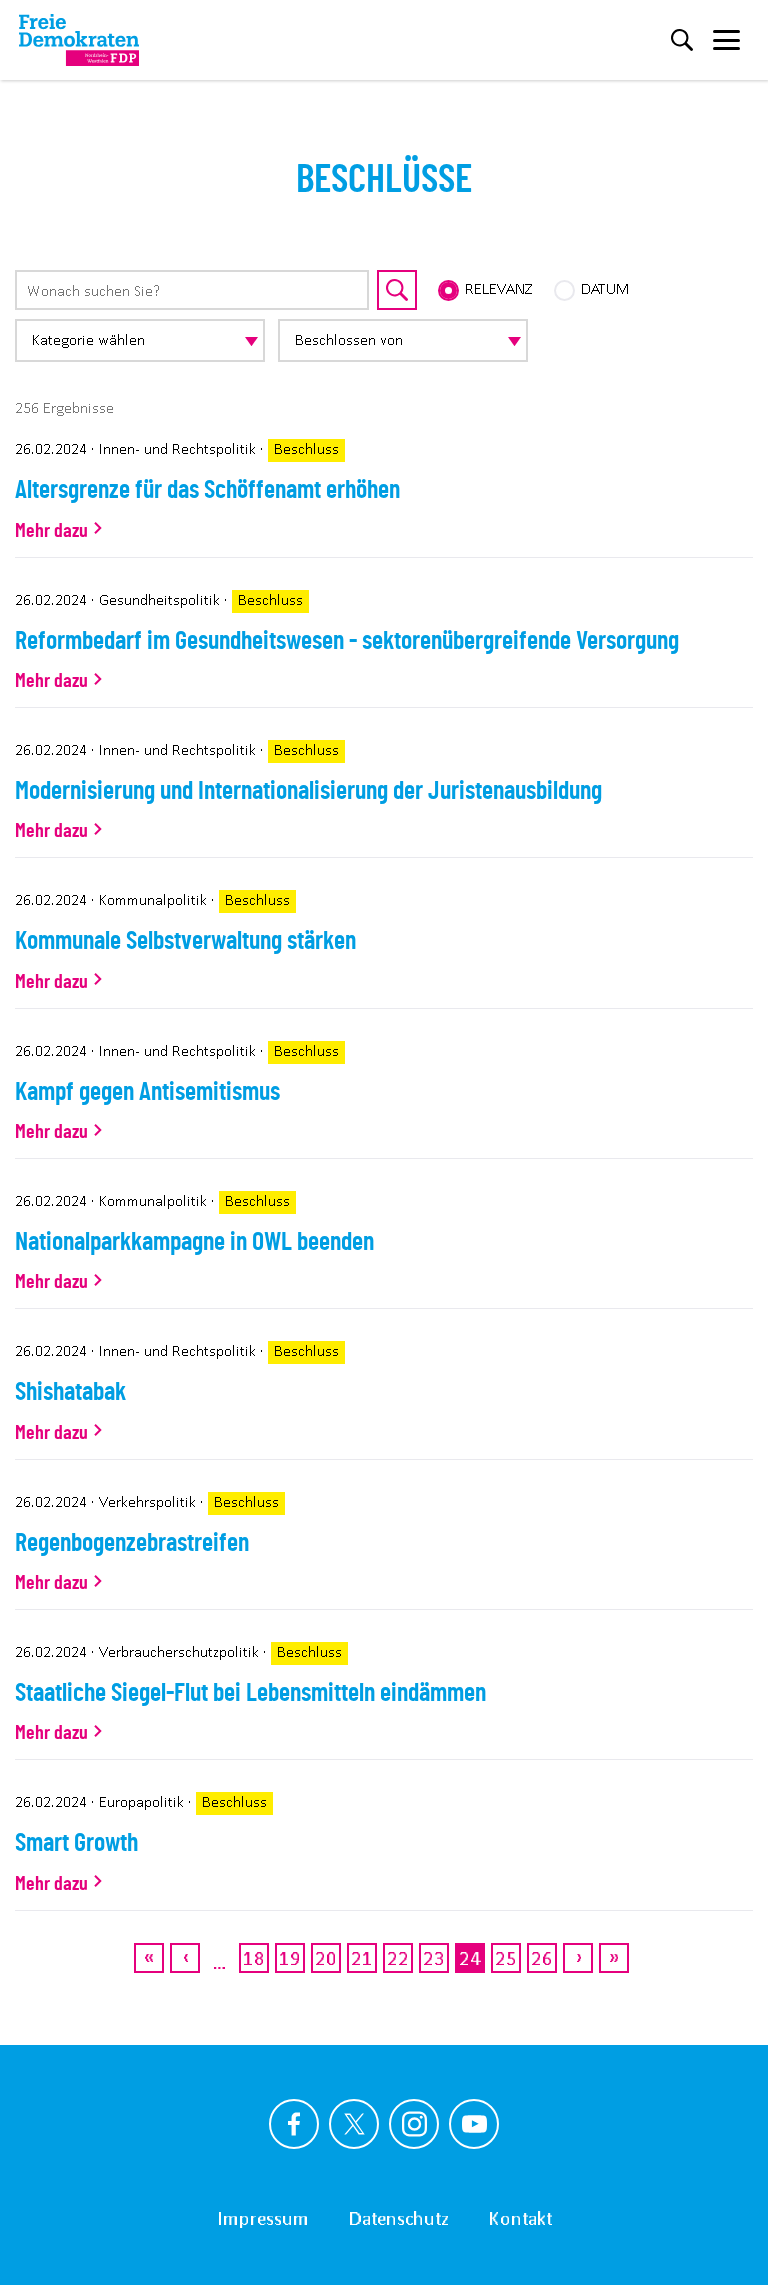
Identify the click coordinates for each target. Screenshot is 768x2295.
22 (398, 1957)
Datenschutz (399, 2218)
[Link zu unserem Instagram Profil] (414, 2124)
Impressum (263, 2218)
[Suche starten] (397, 290)
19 (290, 1957)
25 (506, 1957)
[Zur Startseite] (79, 40)
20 (326, 1957)
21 (362, 1957)
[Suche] (682, 40)
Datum (605, 288)
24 (471, 1962)
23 (434, 1957)
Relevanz (499, 288)
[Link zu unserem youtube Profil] (474, 2124)
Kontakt (520, 2218)
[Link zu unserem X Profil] (354, 2124)
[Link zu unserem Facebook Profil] (294, 2124)
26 (542, 1957)
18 (254, 1957)
